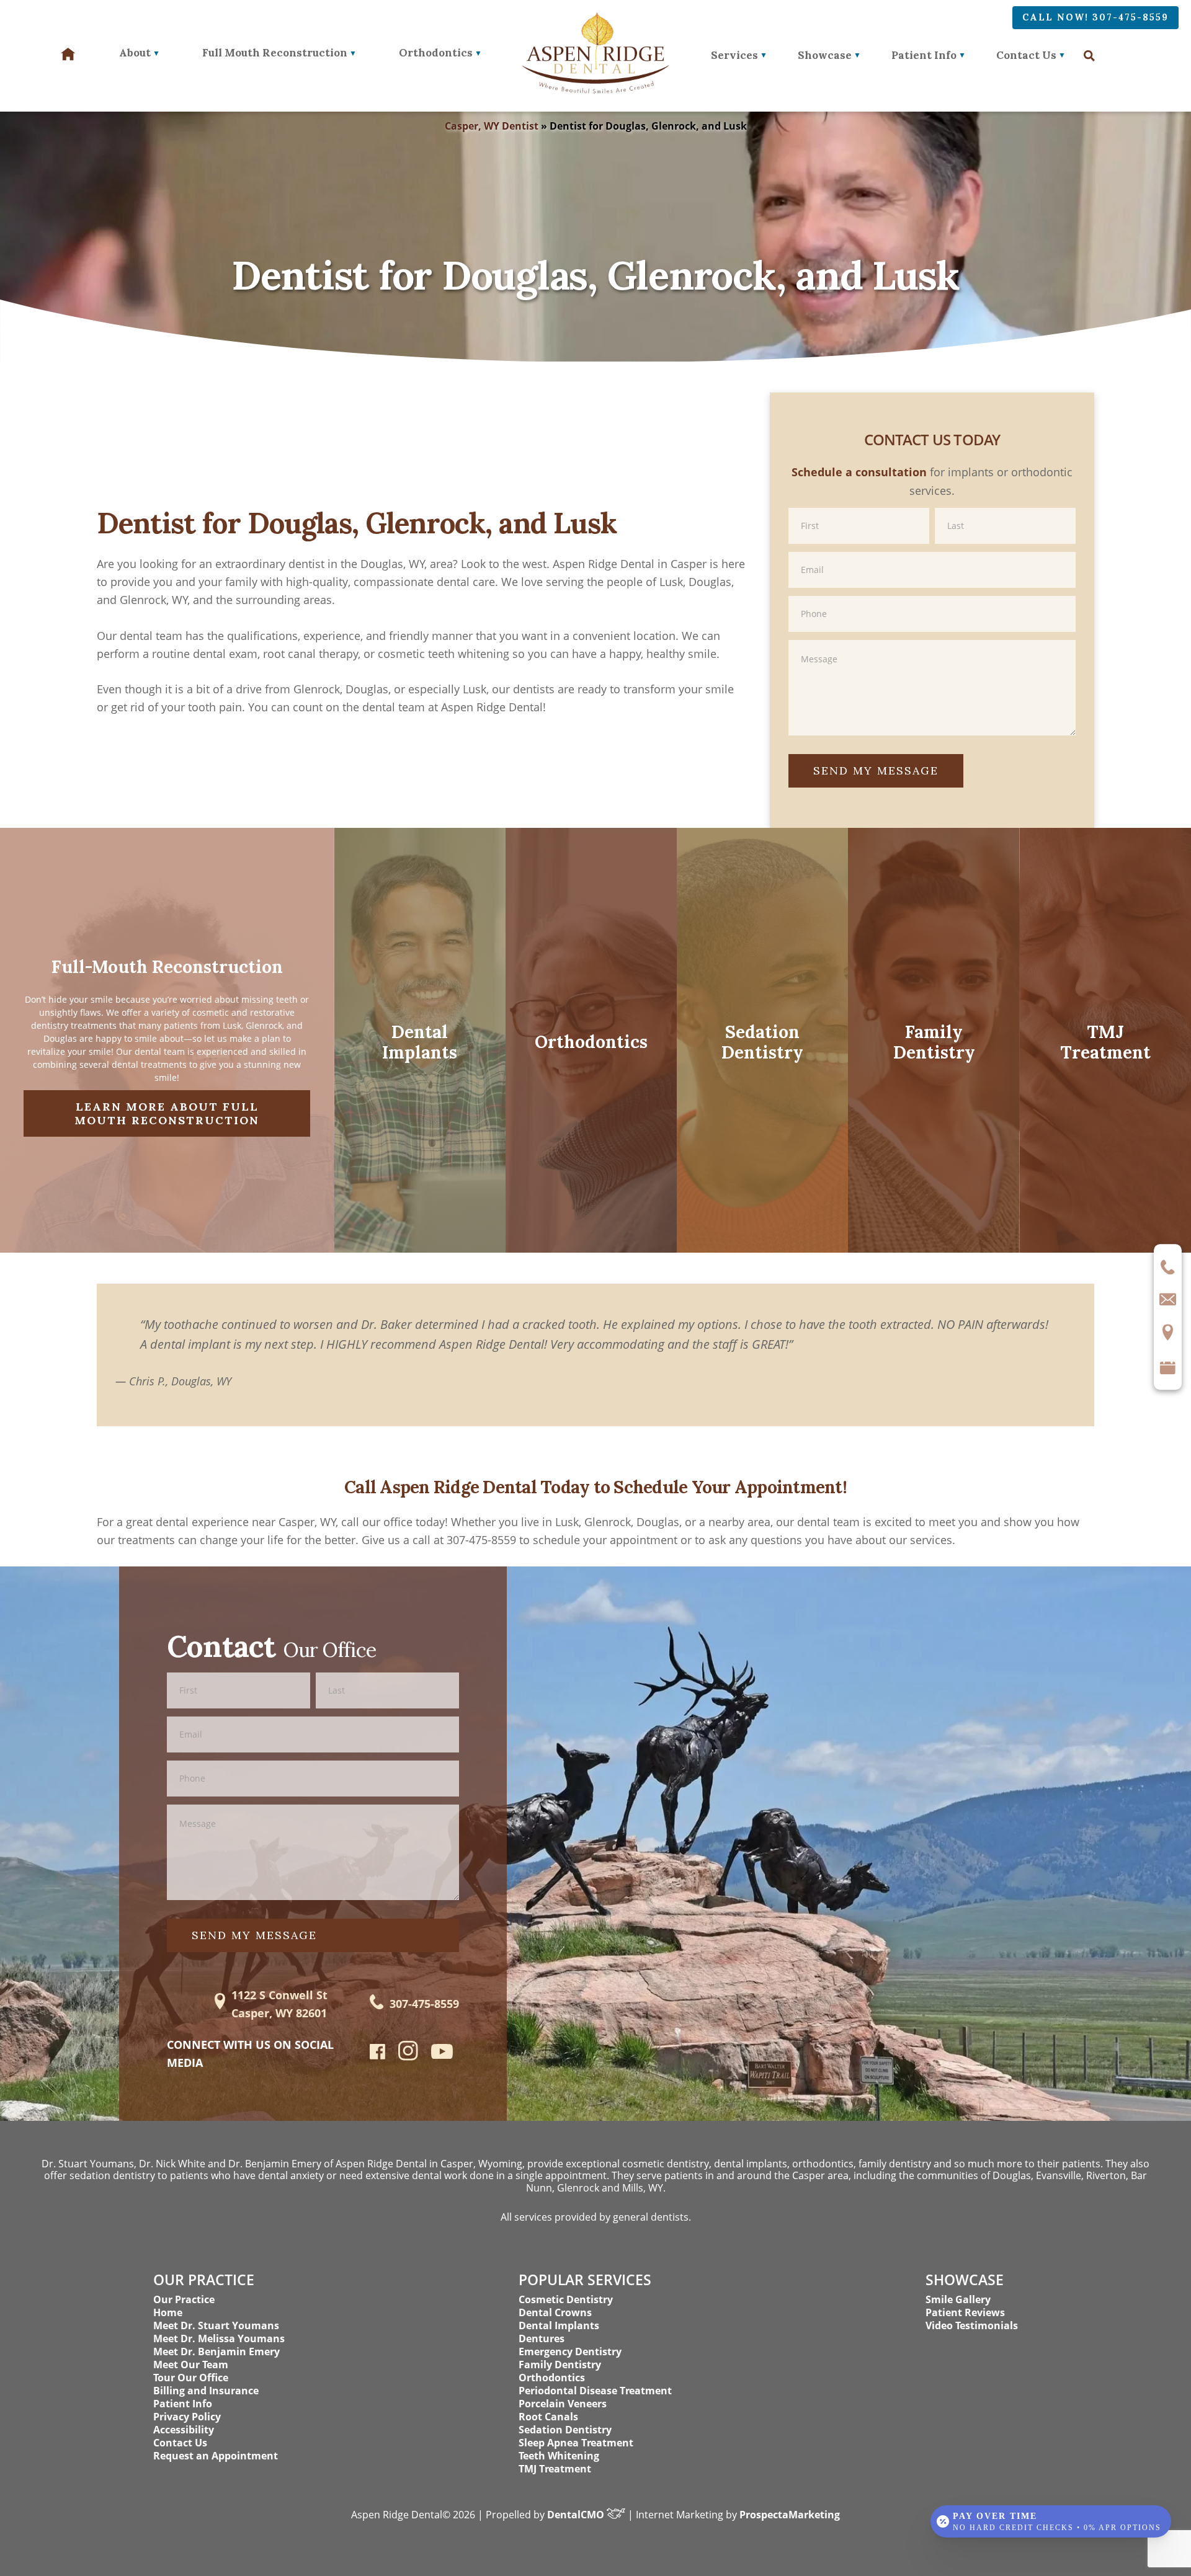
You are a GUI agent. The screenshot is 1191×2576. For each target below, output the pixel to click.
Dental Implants (559, 2325)
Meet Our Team (191, 2365)
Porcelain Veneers (563, 2404)
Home (168, 2312)
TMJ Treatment (555, 2469)
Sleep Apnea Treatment (576, 2443)
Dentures (542, 2338)
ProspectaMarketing (790, 2515)
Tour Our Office (191, 2378)
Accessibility (184, 2430)
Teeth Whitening (559, 2456)
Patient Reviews (965, 2312)
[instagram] (408, 2058)
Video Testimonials (972, 2325)
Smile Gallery (958, 2299)
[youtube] (442, 2054)
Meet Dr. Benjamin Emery (216, 2352)
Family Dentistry (560, 2365)
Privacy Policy (187, 2417)
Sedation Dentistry (565, 2430)
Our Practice (184, 2299)
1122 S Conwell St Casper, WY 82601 (279, 2004)
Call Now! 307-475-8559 (1095, 17)
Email (932, 551)
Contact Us (1026, 55)
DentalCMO (577, 2515)
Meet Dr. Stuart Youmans (216, 2325)
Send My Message (876, 771)
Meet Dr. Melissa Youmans (219, 2338)
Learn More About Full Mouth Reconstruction (167, 1113)
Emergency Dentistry (570, 2352)
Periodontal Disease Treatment (595, 2391)
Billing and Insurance (206, 2391)
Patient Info (924, 55)
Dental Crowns (555, 2312)
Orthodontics (552, 2378)
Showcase (825, 55)
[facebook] (377, 2055)
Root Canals (548, 2417)
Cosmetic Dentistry (566, 2299)
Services (734, 55)
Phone (932, 595)
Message (932, 639)
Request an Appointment (216, 2456)
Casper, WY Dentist (492, 126)
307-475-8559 (424, 2004)
